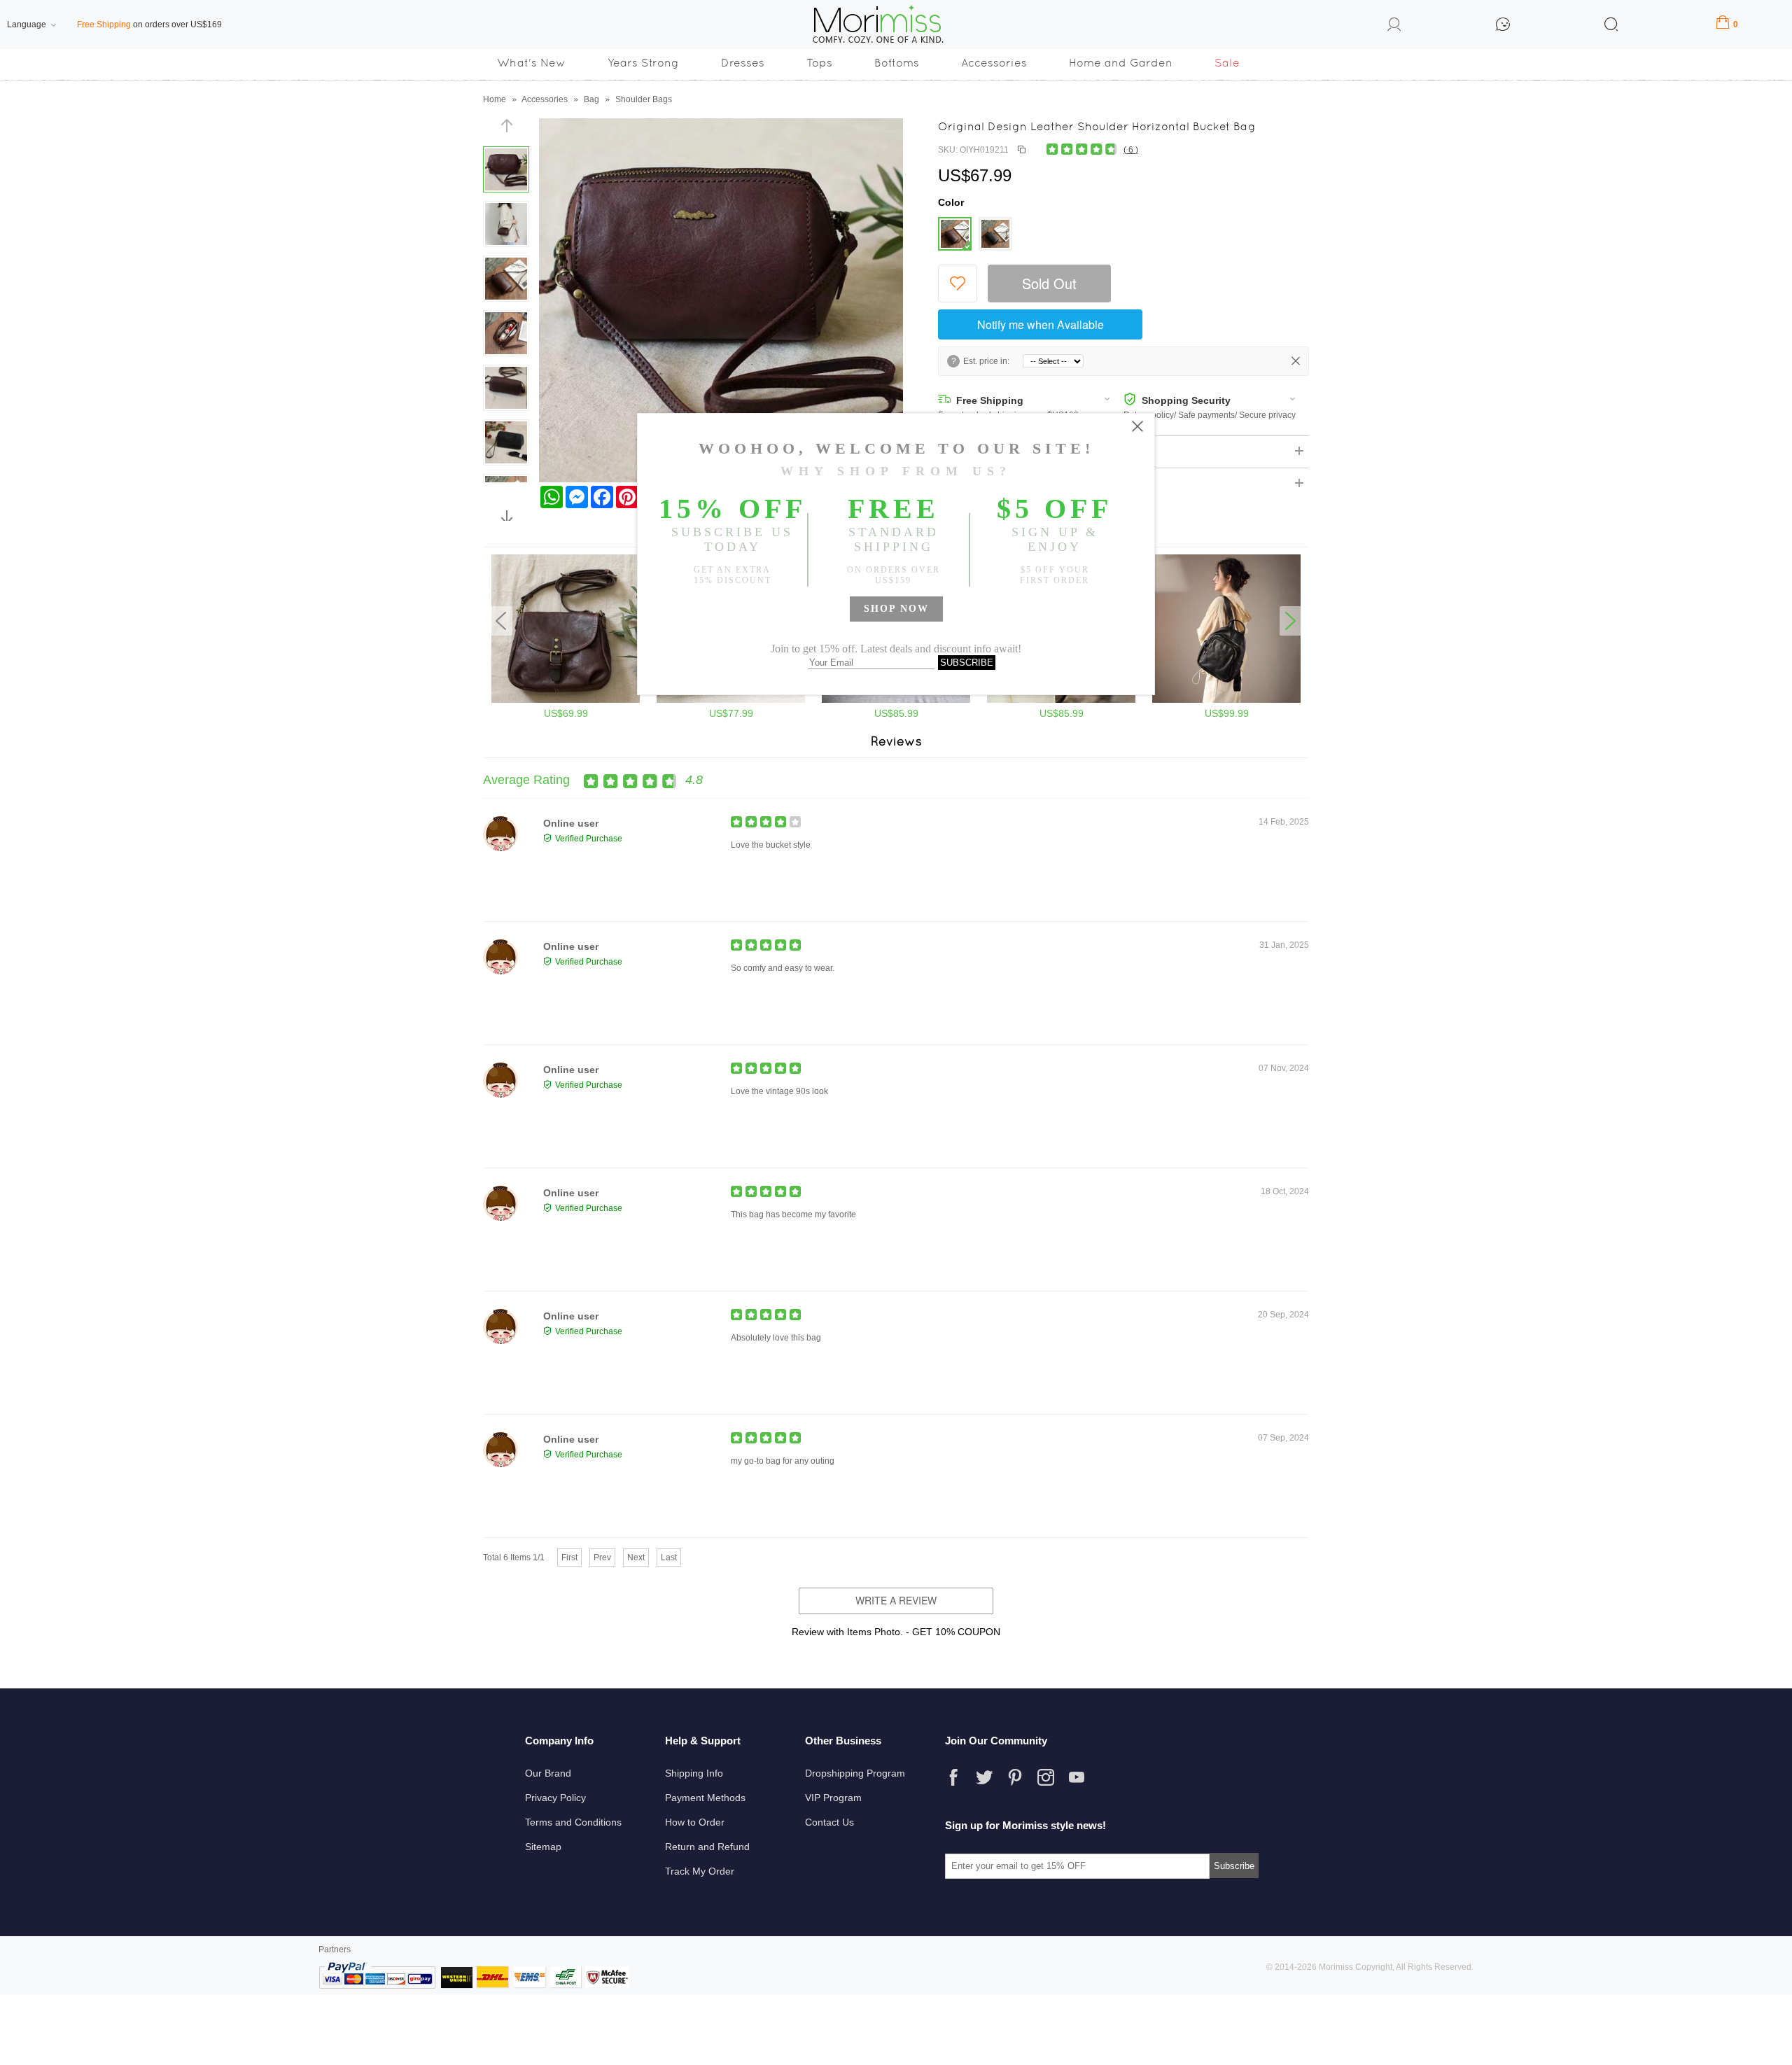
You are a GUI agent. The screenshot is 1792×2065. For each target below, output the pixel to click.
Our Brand (548, 1773)
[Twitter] (984, 1777)
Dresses (743, 63)
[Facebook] (953, 1777)
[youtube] (1077, 1777)
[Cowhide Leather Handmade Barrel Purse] (731, 700)
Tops (819, 63)
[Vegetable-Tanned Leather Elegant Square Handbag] (1061, 700)
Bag (591, 99)
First (569, 1557)
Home (495, 99)
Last (669, 1557)
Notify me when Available (1041, 324)
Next (636, 1557)
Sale (1227, 63)
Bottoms (897, 63)
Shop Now (896, 609)
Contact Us (829, 1822)
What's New (531, 63)
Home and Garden (1121, 63)
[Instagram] (1046, 1777)
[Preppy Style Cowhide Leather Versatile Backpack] (1226, 700)
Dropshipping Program (855, 1773)
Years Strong (643, 63)
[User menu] (1394, 27)
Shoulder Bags (644, 99)
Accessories (994, 63)
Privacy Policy (555, 1798)
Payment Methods (705, 1798)
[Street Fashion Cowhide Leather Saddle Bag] (566, 700)
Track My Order (700, 1871)
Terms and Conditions (573, 1822)
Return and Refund (707, 1847)
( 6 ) (1131, 150)
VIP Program (833, 1798)
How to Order (695, 1822)
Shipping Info (694, 1773)
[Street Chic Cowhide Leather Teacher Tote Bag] (896, 700)
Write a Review (896, 1600)
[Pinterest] (1015, 1777)
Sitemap (543, 1847)
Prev (602, 1557)
